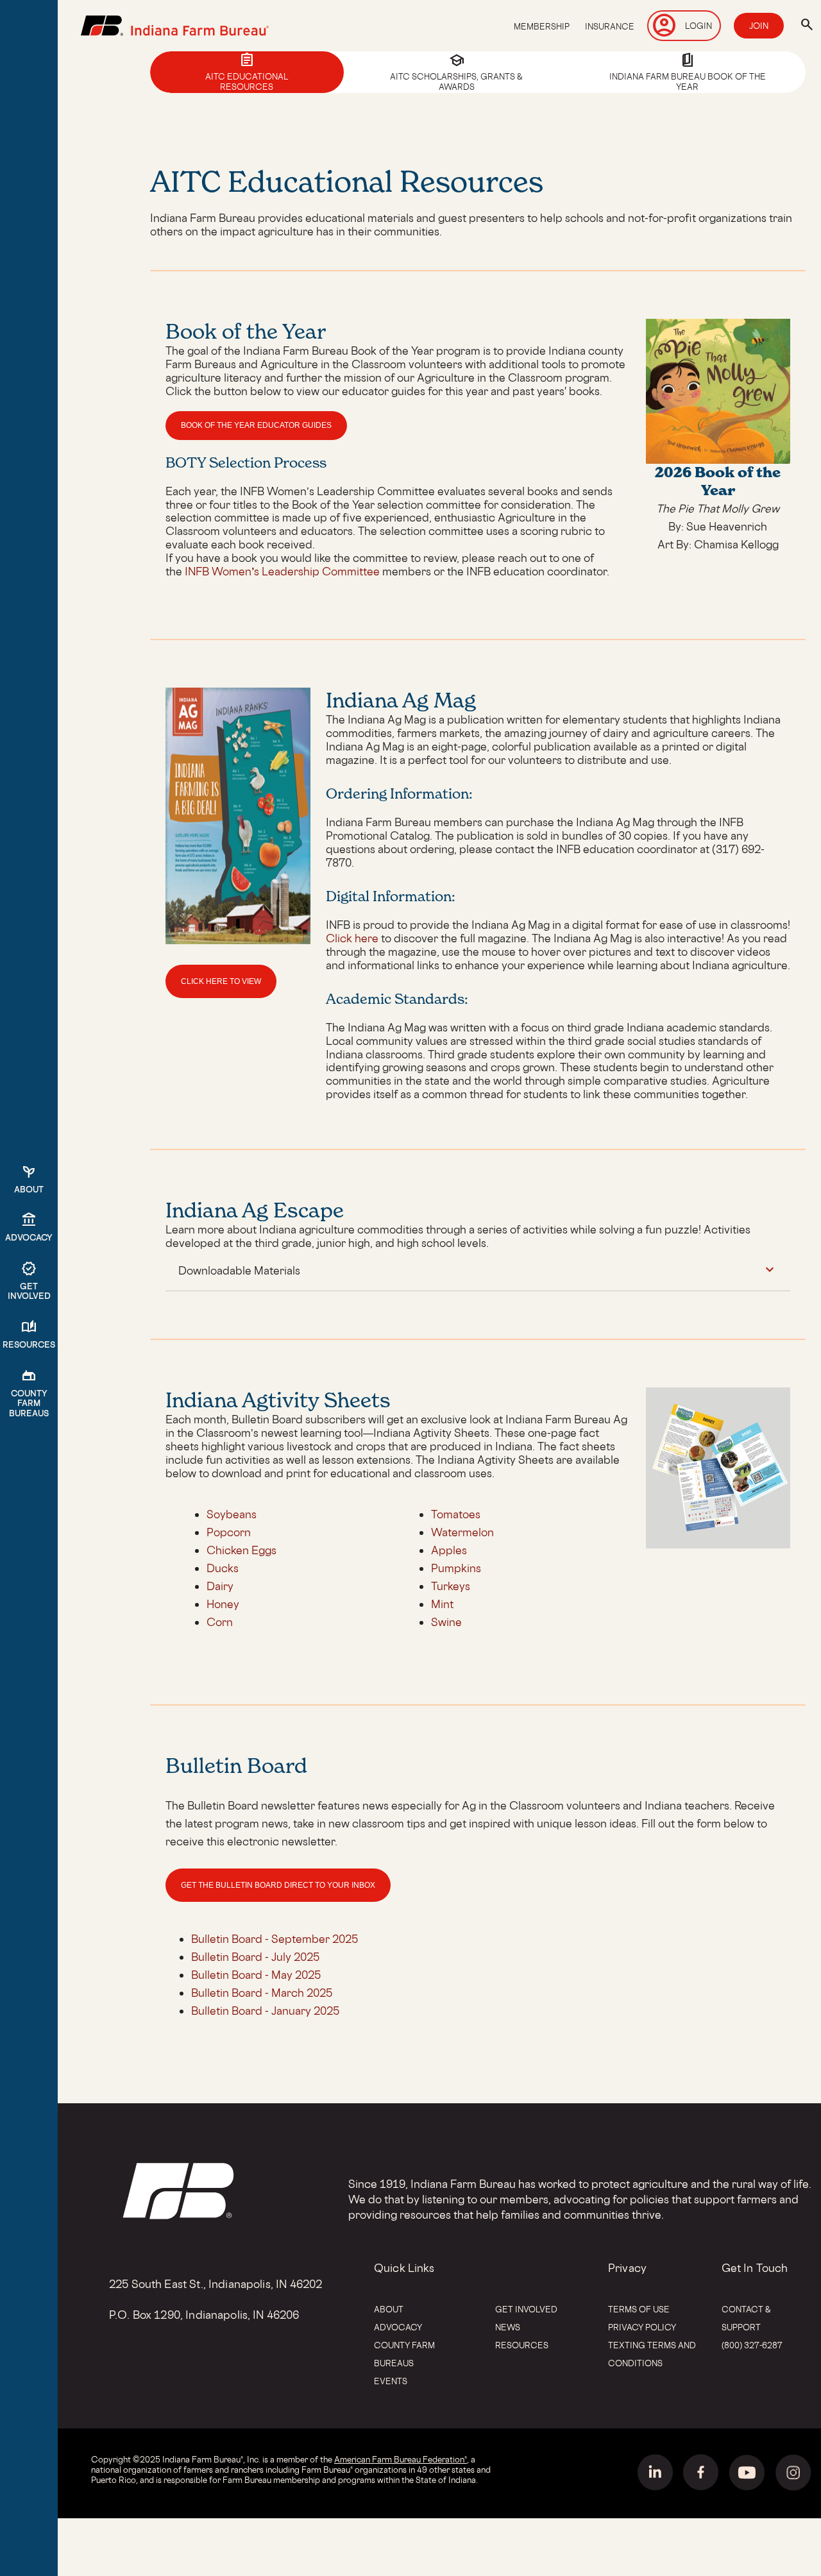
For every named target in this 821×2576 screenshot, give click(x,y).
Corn (220, 1622)
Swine (446, 1622)
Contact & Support (746, 2318)
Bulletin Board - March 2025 (262, 1993)
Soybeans (232, 1514)
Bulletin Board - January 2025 (265, 2011)
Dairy (220, 1586)
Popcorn (229, 1532)
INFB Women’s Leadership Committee (282, 571)
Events (391, 2381)
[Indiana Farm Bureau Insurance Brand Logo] (175, 26)
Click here (352, 938)
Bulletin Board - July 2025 (255, 1957)
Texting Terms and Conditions (652, 2354)
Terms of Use (639, 2309)
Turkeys (451, 1586)
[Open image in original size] (238, 940)
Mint (442, 1604)
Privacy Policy (642, 2327)
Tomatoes (456, 1514)
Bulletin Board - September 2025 (275, 1939)
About (389, 2309)
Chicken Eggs (241, 1550)
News (508, 2327)
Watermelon (462, 1532)
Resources (522, 2345)
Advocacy (398, 2327)
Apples (449, 1550)
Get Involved (526, 2309)
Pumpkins (456, 1568)
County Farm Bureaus (404, 2354)
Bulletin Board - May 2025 (256, 1975)
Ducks (223, 1568)
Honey (223, 1604)
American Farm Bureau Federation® (401, 2459)
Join (759, 26)
